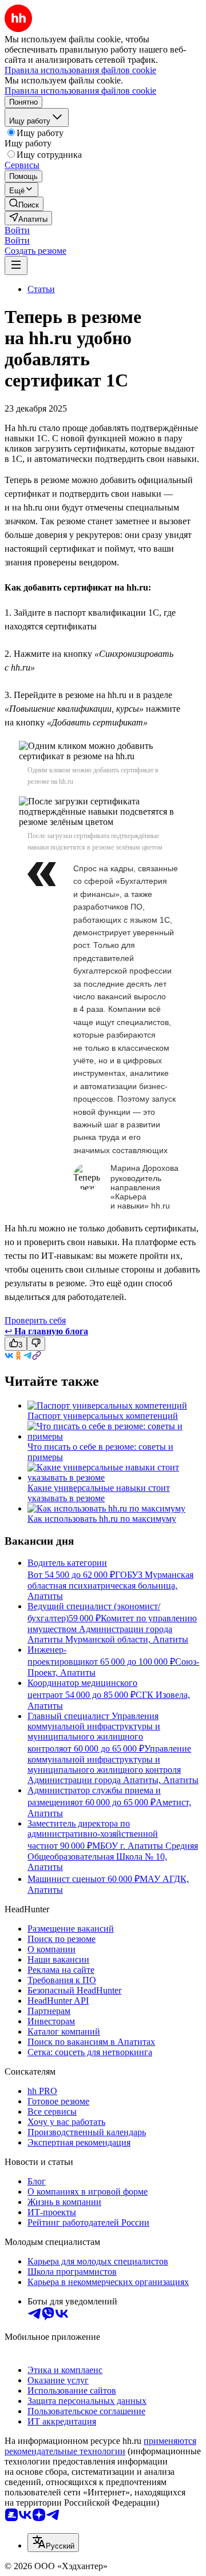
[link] (24, 204)
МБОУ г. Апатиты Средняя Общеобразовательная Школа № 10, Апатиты (113, 1856)
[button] (17, 230)
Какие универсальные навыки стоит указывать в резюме (99, 1493)
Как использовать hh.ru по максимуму (102, 1519)
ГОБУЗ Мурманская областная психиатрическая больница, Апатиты (110, 1585)
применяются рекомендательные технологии (100, 2446)
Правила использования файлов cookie (80, 91)
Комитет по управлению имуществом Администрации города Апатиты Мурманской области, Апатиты (112, 1629)
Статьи (41, 289)
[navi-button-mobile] (16, 266)
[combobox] (53, 2543)
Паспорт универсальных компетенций (103, 1416)
